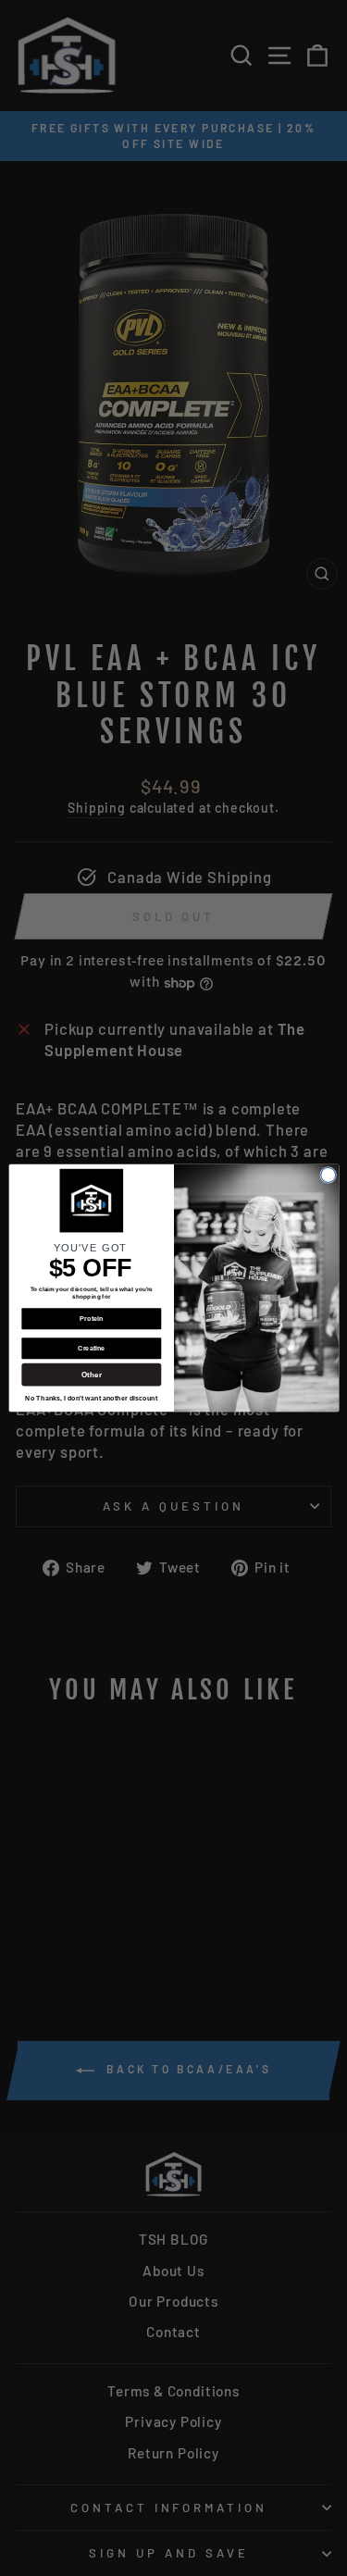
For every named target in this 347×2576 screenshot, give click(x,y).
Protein (91, 1319)
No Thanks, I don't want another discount (91, 1399)
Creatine (91, 1349)
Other (91, 1374)
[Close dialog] (328, 1175)
